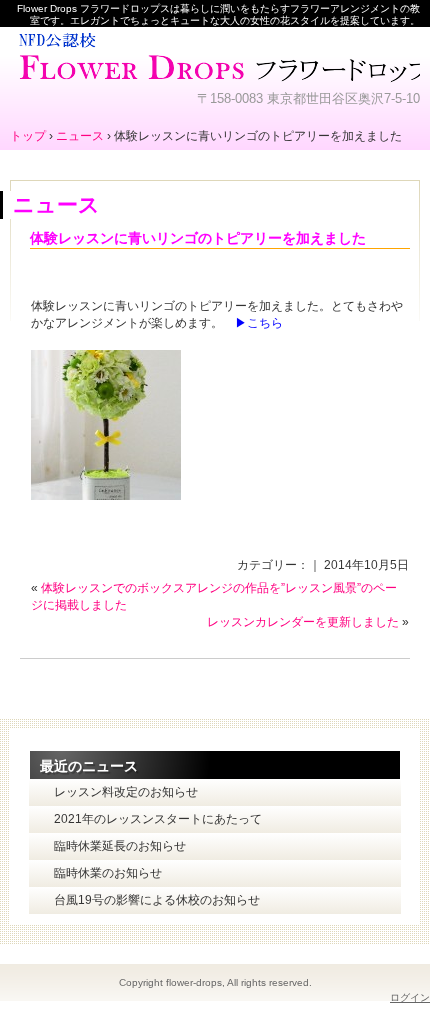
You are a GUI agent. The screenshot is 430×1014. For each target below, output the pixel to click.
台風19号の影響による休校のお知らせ (157, 900)
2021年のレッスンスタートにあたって (158, 819)
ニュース (56, 204)
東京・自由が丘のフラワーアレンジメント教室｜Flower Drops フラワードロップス (215, 55)
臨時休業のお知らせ (108, 873)
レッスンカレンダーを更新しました (303, 622)
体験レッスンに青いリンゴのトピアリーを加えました (198, 238)
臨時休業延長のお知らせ (120, 846)
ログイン (410, 997)
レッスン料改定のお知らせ (126, 792)
